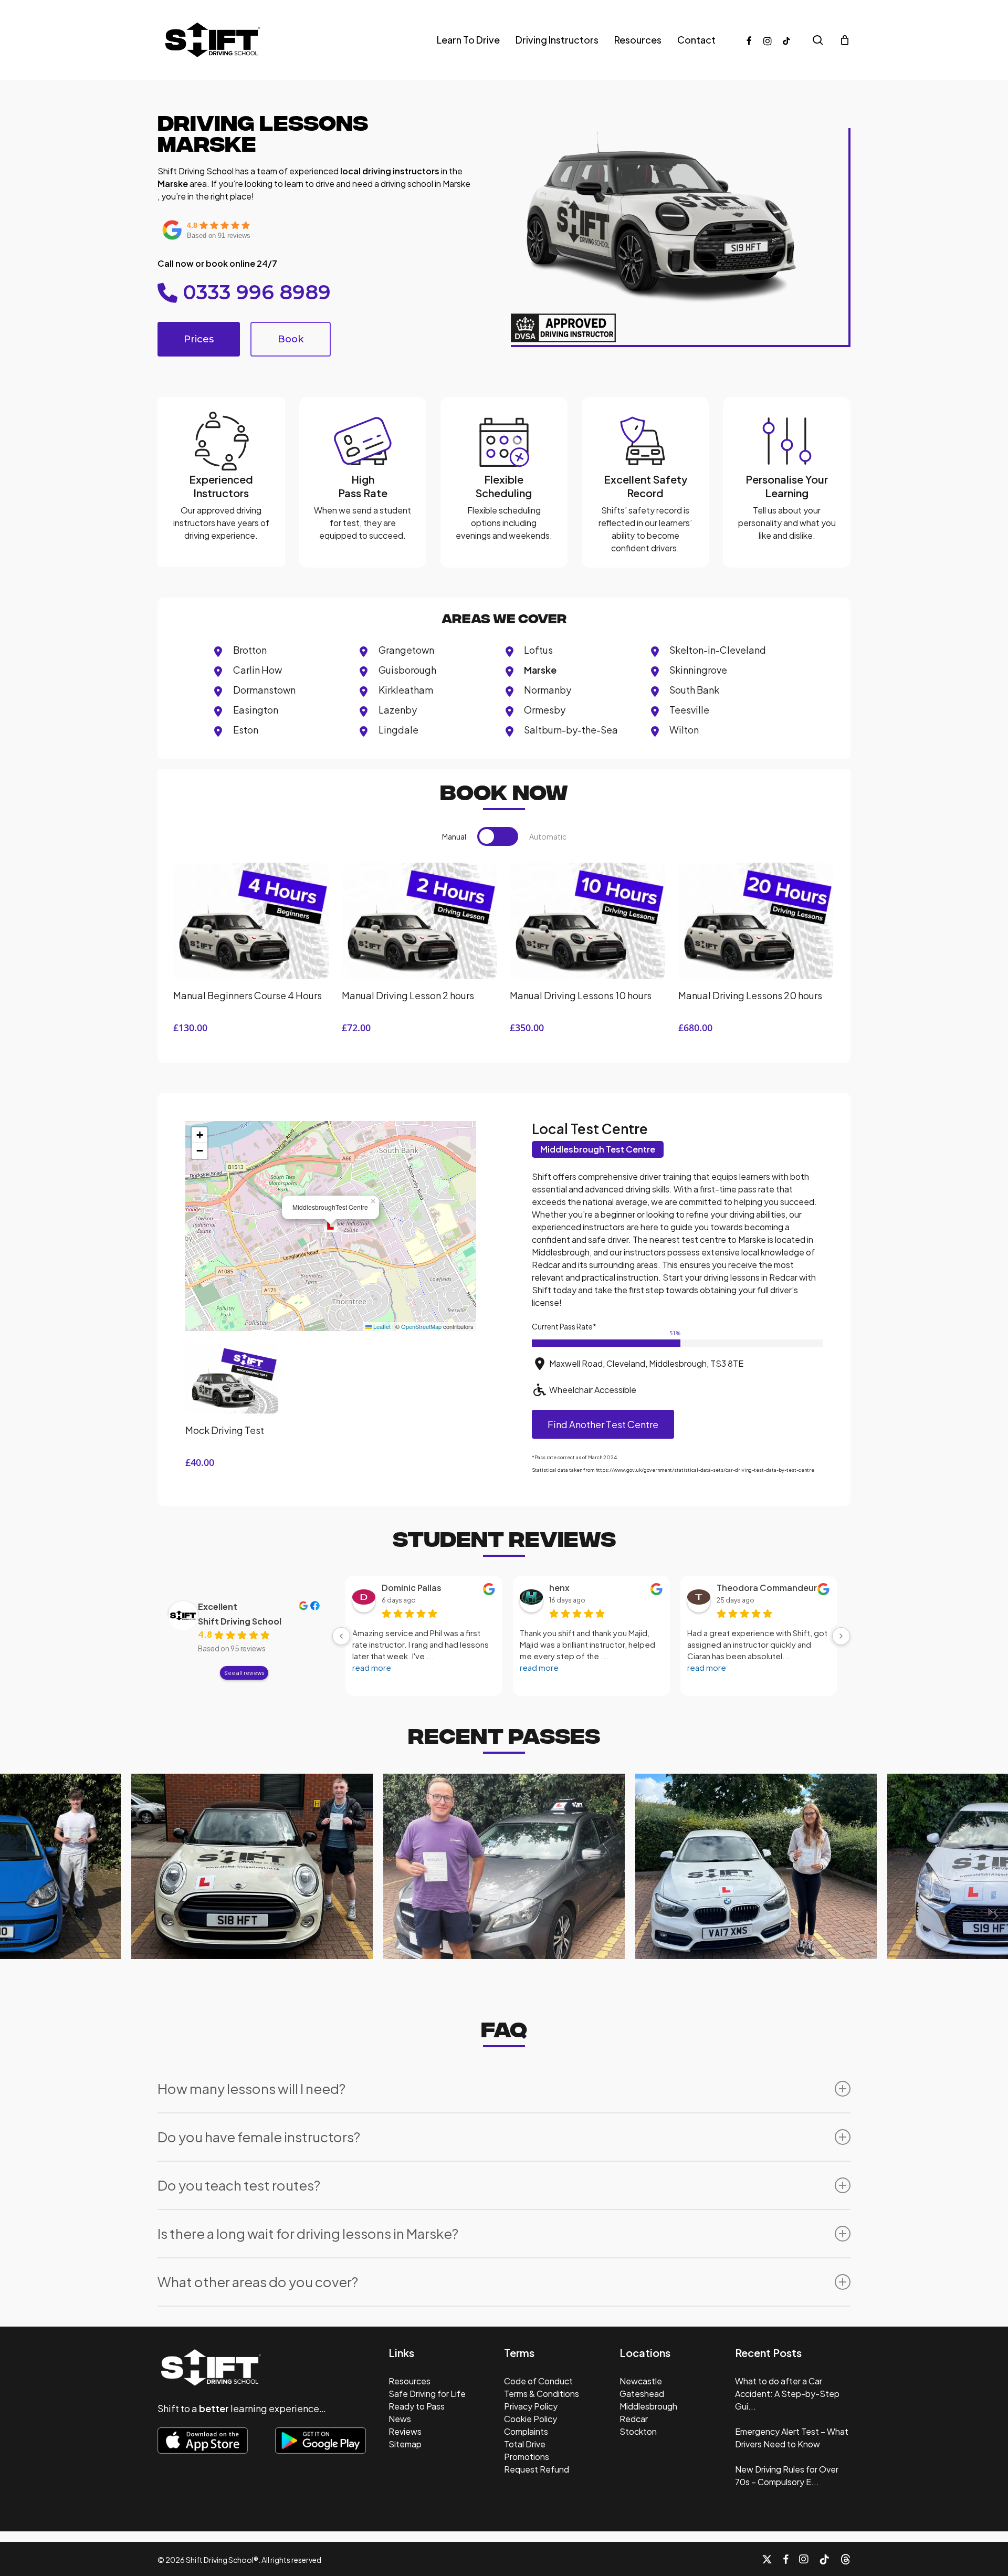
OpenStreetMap (421, 1326)
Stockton (638, 2431)
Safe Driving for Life (427, 2394)
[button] (199, 339)
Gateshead (642, 2394)
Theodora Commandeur (767, 1588)
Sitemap (405, 2444)
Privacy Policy (531, 2406)
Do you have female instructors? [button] (259, 2137)
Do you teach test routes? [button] (239, 2185)
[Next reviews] (841, 1636)
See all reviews (244, 1673)
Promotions (527, 2457)
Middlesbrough (648, 2406)
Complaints (526, 2431)
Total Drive (525, 2444)
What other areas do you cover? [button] (258, 2282)
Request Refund (537, 2469)
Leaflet (381, 1326)
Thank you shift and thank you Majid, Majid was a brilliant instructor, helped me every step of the (587, 1650)
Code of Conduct (538, 2381)
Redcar (634, 2419)
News (400, 2419)
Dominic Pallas (412, 1588)
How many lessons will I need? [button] (251, 2088)
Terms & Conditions (542, 2394)
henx (559, 1588)
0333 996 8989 (254, 292)
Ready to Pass (417, 2406)
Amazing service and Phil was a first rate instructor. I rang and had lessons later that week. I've (421, 1650)
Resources (409, 2381)
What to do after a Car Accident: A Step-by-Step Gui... (787, 2394)
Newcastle (641, 2381)
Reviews (405, 2431)
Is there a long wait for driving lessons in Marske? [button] (308, 2233)
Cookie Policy (531, 2419)
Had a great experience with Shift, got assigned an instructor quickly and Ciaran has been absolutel (757, 1650)
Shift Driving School (240, 1621)
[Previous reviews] (341, 1636)
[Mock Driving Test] (232, 1379)
